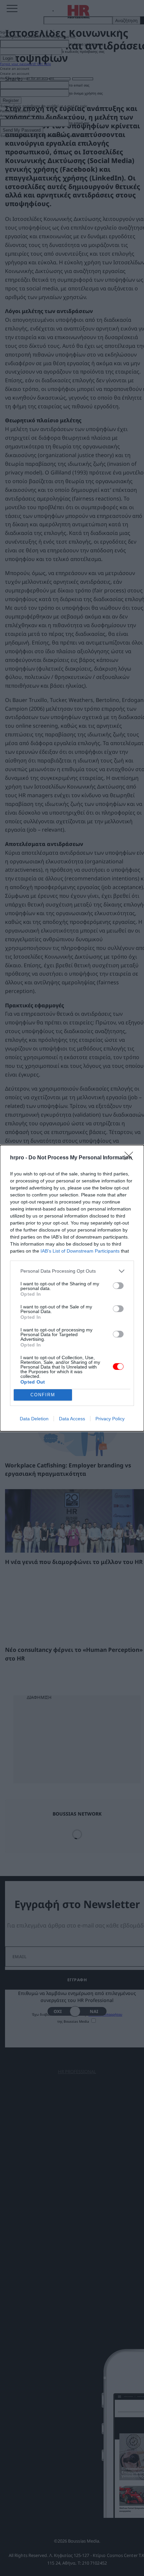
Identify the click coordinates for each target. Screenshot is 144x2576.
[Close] (131, 1158)
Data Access (72, 1419)
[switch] (118, 1286)
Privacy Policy (110, 1419)
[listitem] (72, 1271)
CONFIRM (43, 1395)
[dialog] (72, 1288)
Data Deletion (34, 1419)
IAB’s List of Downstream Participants (80, 1251)
